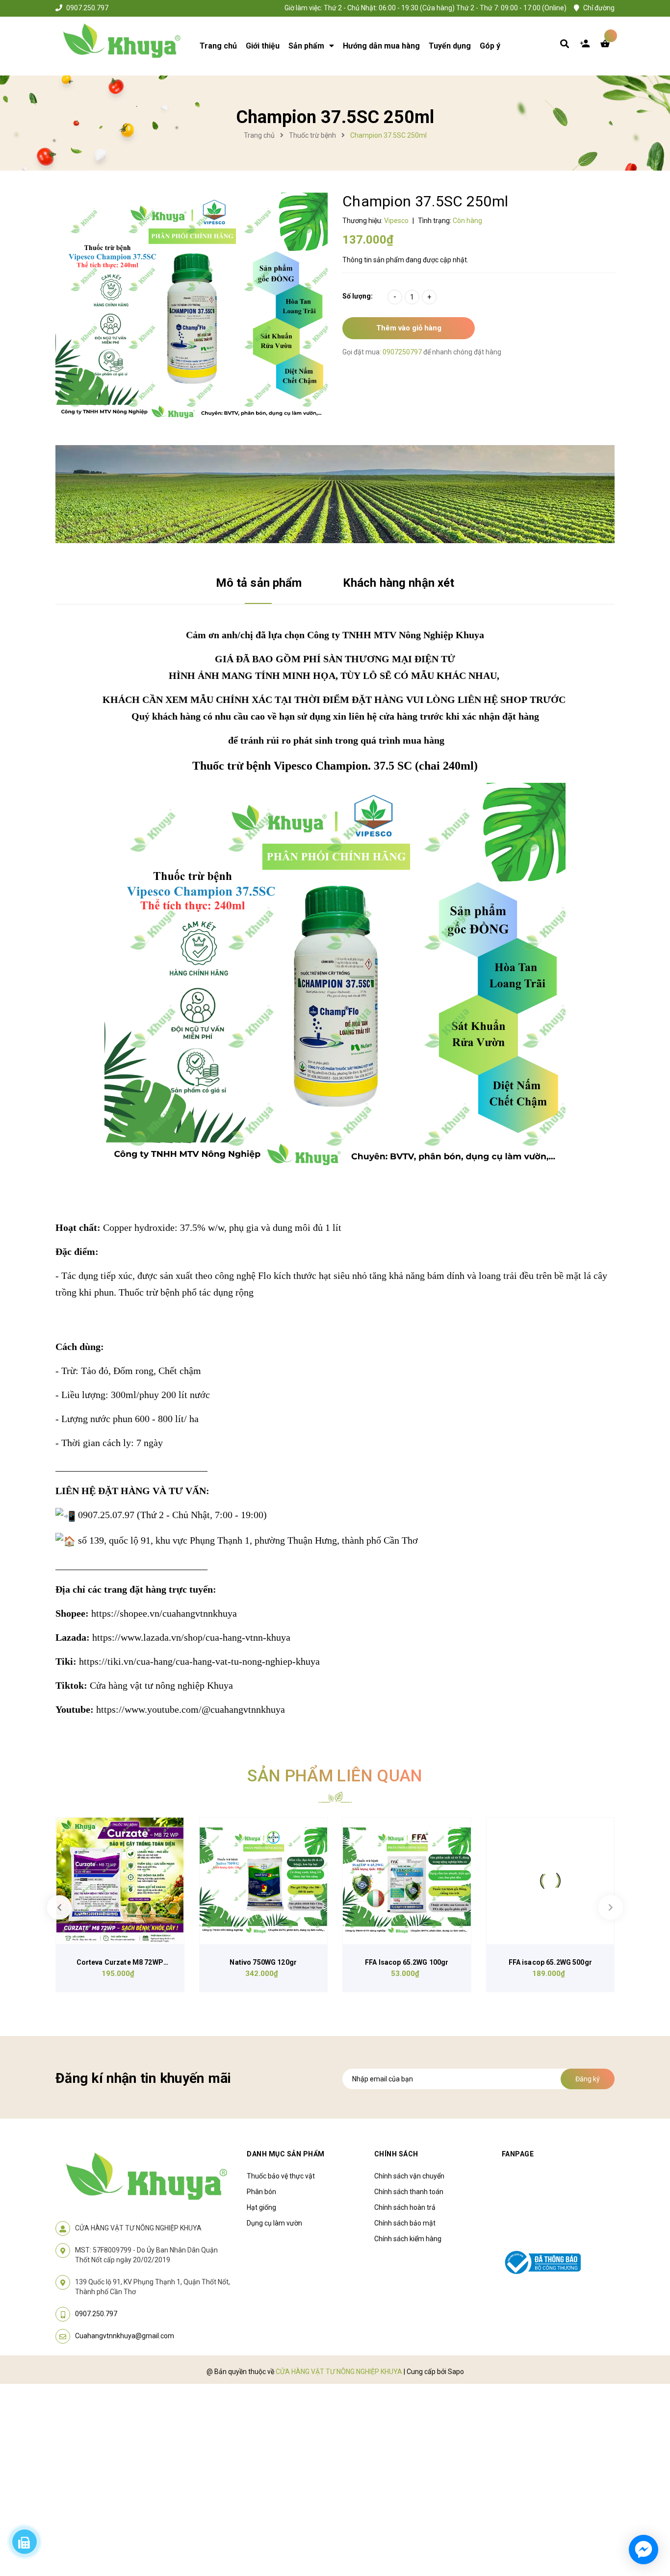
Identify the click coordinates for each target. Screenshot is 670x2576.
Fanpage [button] (518, 2154)
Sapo (456, 2372)
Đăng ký (588, 2079)
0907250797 (403, 352)
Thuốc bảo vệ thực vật (281, 2176)
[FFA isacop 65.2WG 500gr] (551, 1881)
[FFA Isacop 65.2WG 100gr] (407, 1881)
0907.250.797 (87, 8)
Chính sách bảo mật (405, 2223)
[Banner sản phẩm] (335, 494)
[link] (164, 1613)
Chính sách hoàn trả (405, 2207)
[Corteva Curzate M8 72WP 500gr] (120, 1881)
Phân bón (261, 2192)
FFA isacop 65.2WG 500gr (550, 1962)
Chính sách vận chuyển (409, 2176)
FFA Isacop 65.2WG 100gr (407, 1962)
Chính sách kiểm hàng (408, 2239)
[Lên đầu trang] (648, 2513)
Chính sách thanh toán (409, 2192)
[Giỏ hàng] (607, 46)
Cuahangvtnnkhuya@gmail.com (125, 2336)
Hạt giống (261, 2207)
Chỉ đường (599, 8)
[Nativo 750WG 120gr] (264, 1881)
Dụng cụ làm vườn (274, 2223)
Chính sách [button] (396, 2154)
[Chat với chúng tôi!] (644, 2550)
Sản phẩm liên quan (335, 1776)
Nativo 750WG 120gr (263, 1962)
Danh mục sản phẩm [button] (286, 2154)
